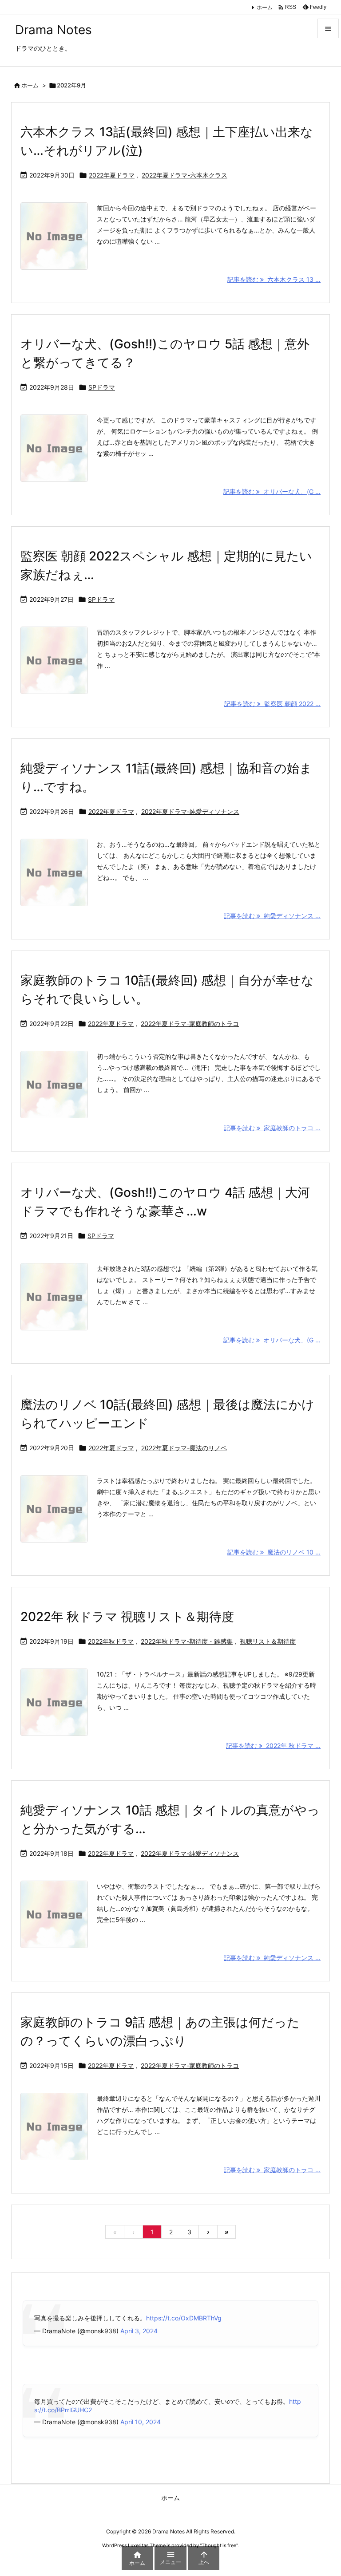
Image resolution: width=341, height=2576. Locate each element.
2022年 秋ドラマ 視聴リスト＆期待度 (127, 1617)
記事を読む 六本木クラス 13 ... (274, 279)
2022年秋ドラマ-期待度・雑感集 (187, 1641)
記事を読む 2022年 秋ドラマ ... (273, 1746)
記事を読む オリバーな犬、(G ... (272, 491)
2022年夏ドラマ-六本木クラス (184, 175)
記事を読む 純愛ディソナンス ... (272, 916)
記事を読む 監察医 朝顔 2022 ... (272, 704)
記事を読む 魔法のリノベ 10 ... (274, 1552)
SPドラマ (102, 387)
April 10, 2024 (141, 2422)
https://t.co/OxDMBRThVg (184, 2318)
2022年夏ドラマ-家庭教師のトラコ (190, 1024)
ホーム (265, 7)
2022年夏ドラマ (112, 175)
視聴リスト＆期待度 (268, 1641)
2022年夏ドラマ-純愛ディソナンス (190, 811)
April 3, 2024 (139, 2331)
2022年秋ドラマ (111, 1641)
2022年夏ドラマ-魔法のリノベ (184, 1448)
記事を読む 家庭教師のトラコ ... (272, 1128)
